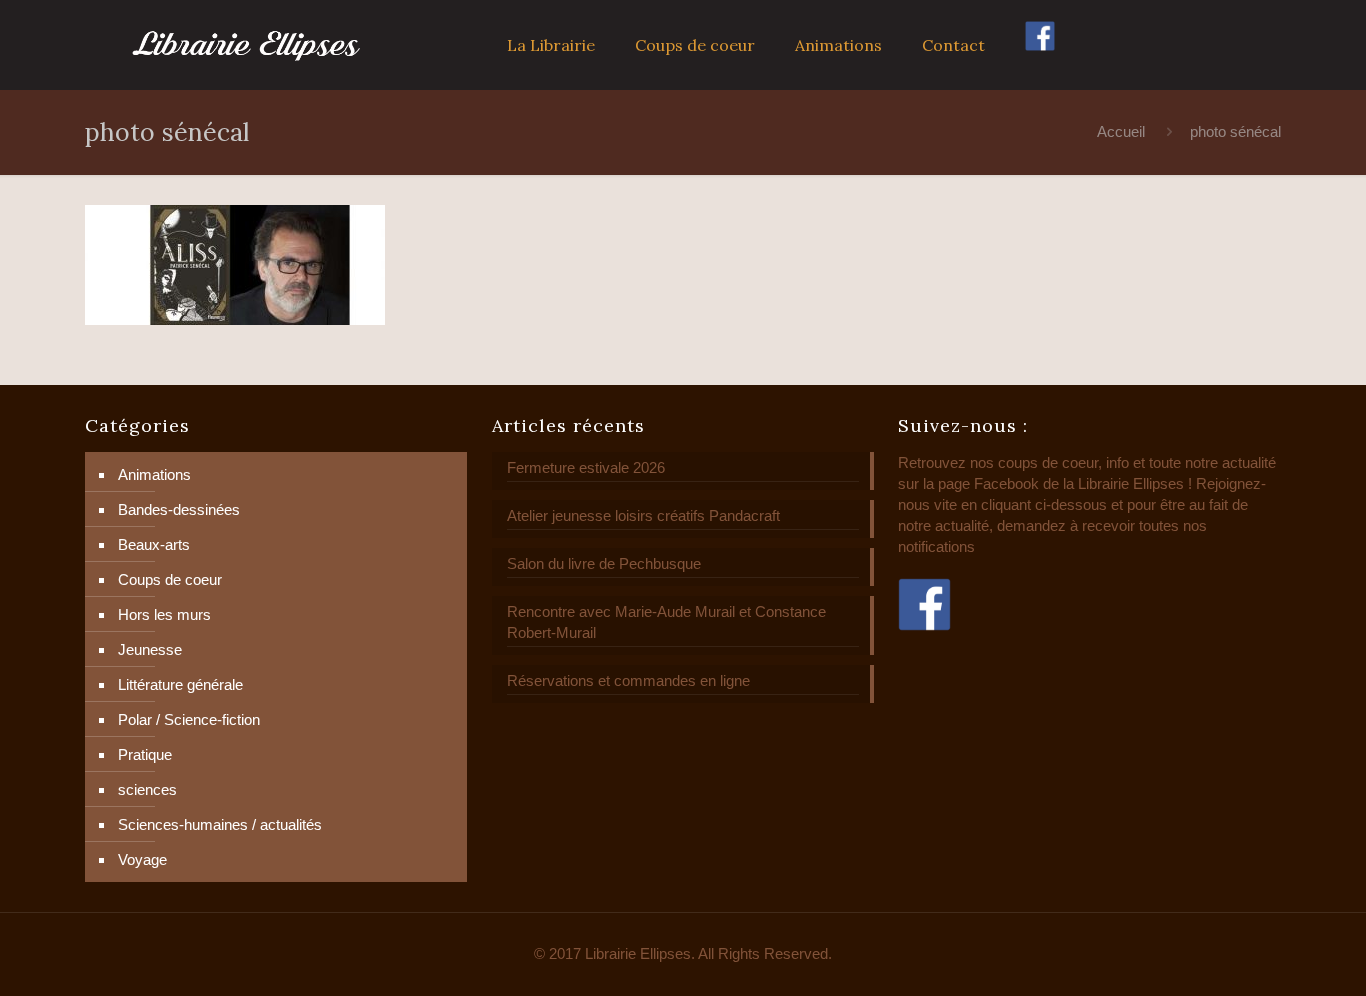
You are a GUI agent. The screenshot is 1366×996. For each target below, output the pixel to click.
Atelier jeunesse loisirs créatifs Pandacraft (643, 515)
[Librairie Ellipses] (246, 45)
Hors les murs (164, 614)
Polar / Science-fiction (189, 719)
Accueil (1121, 131)
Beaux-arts (154, 544)
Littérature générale (180, 684)
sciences (147, 789)
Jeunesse (150, 649)
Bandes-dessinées (179, 509)
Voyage (142, 859)
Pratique (145, 754)
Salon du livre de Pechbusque (604, 563)
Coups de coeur (170, 579)
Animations (154, 474)
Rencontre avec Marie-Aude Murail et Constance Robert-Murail (666, 622)
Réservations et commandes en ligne (628, 680)
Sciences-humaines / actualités (220, 824)
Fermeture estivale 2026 (586, 467)
